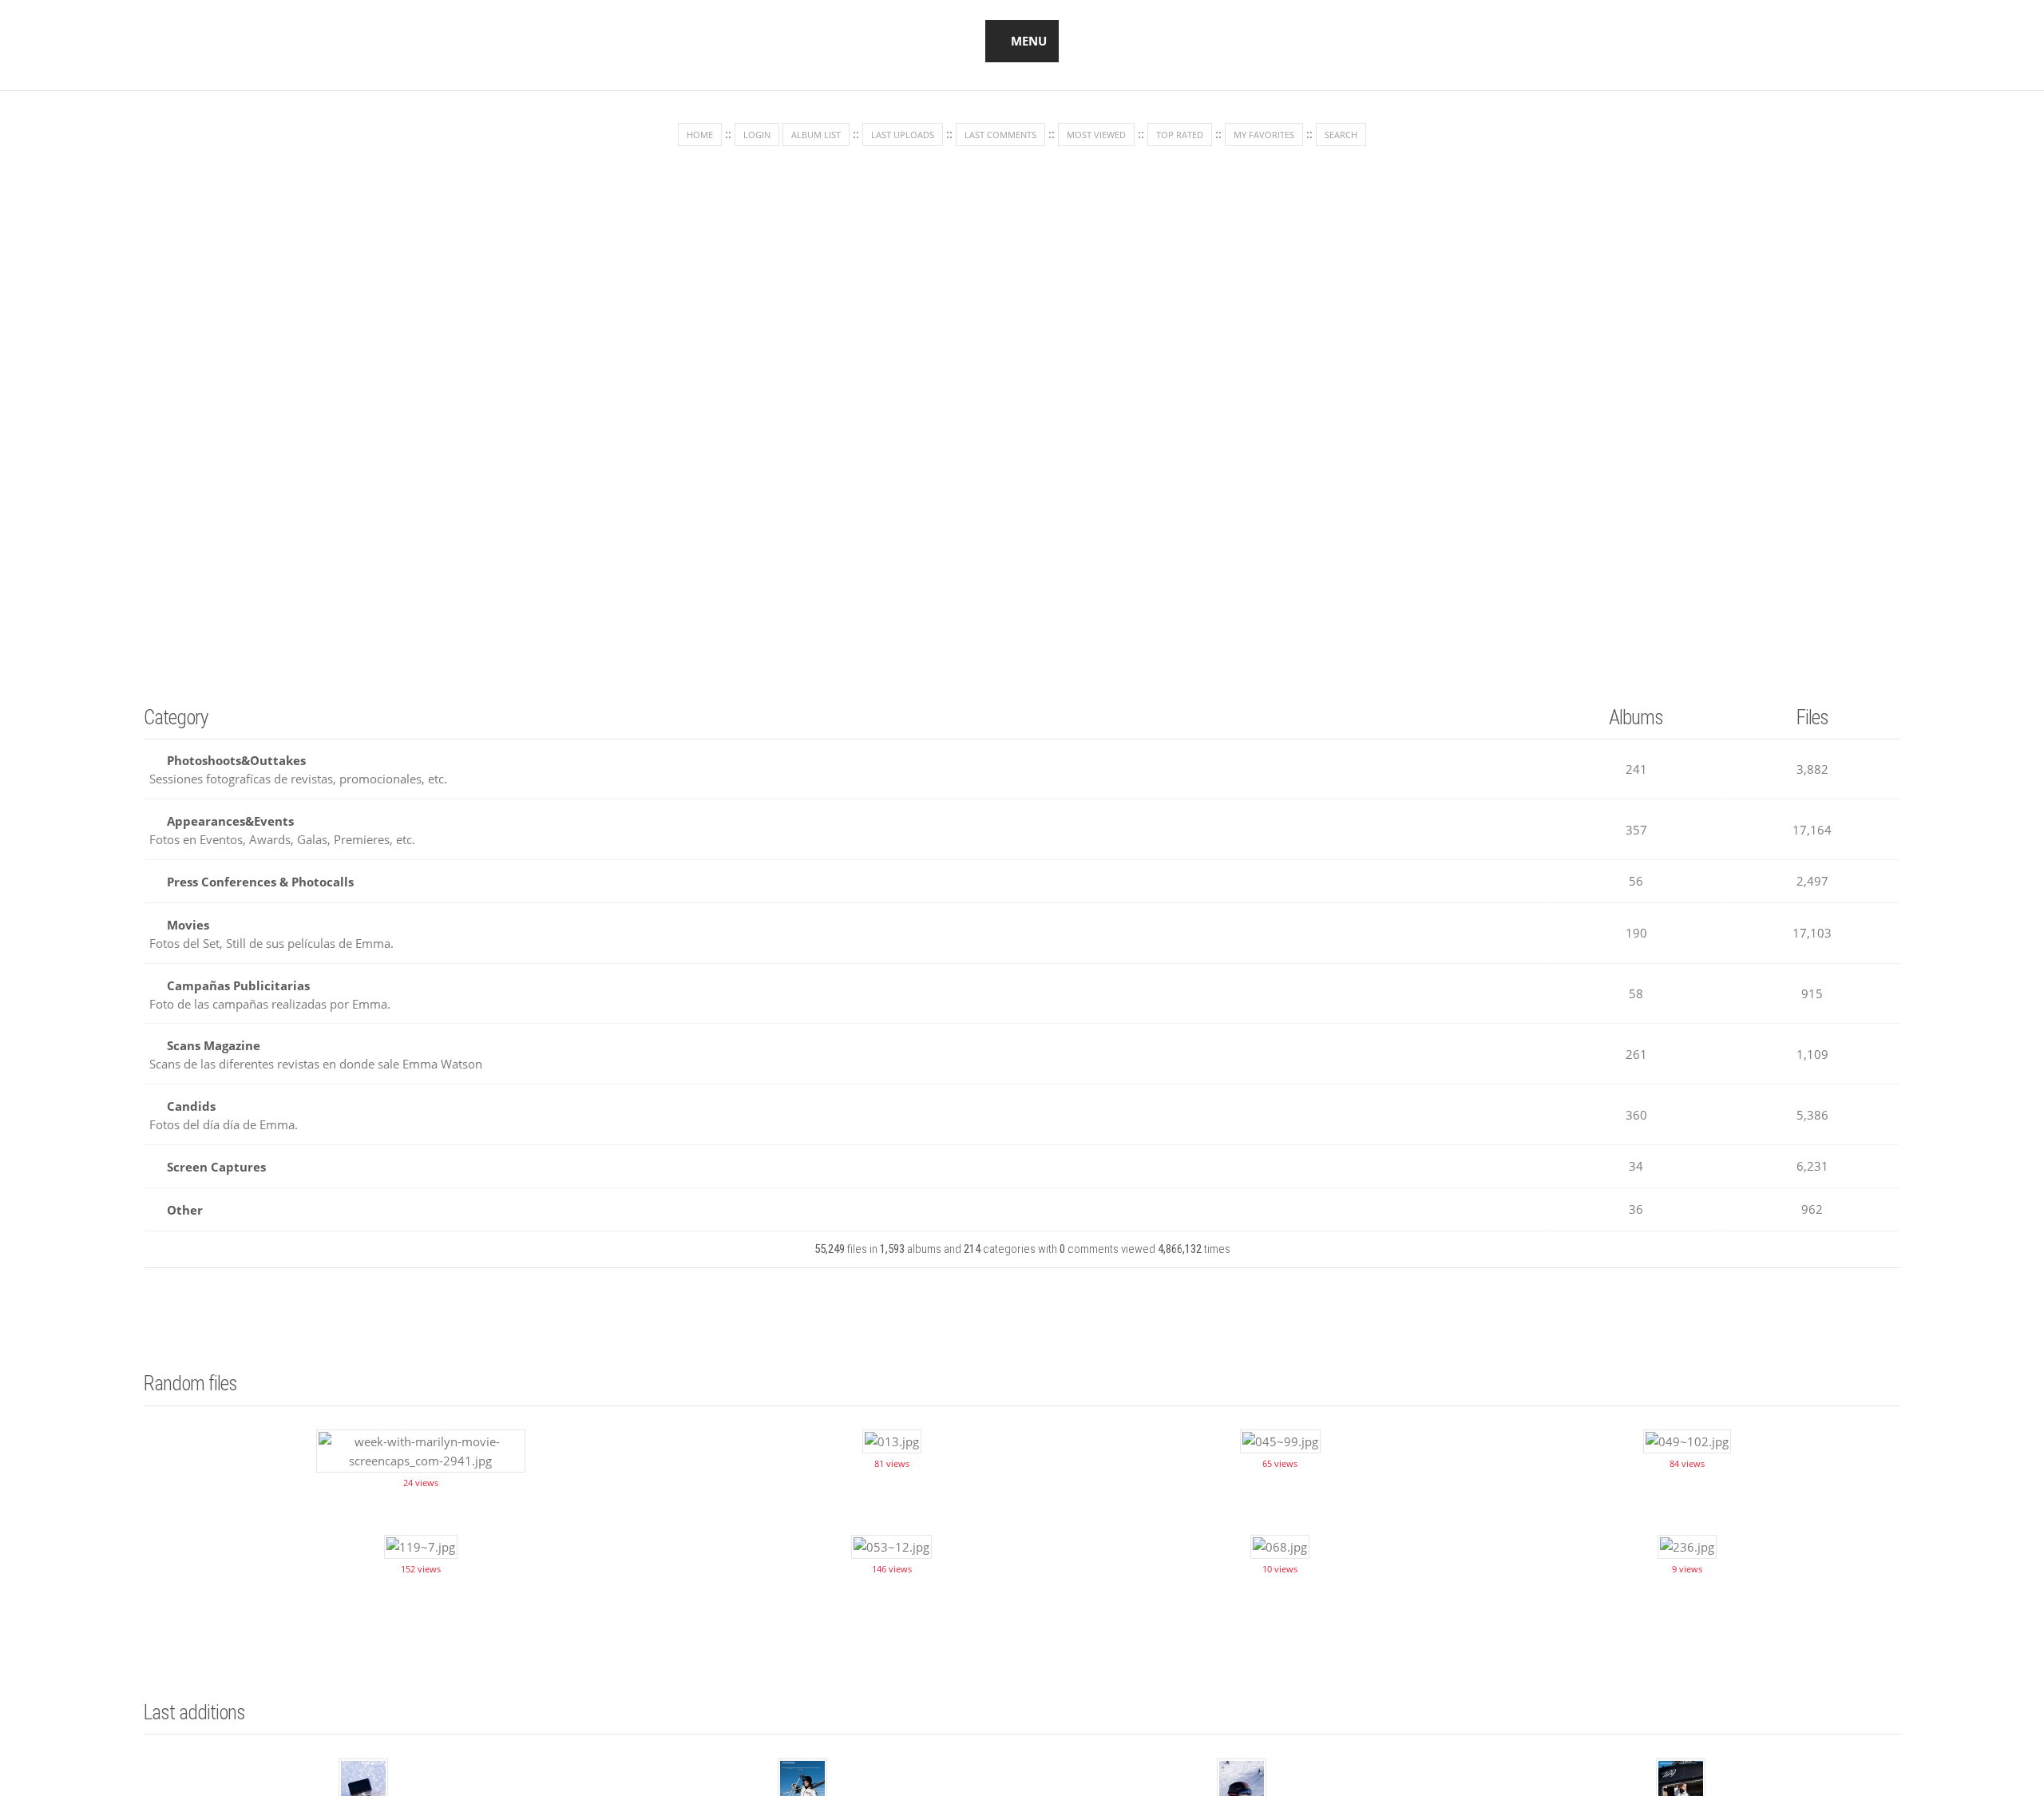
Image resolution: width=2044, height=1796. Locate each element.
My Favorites (1264, 135)
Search (1341, 135)
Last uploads (903, 135)
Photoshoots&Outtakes (236, 759)
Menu (1029, 41)
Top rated (1180, 135)
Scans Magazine (214, 1035)
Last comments (1000, 135)
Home (700, 135)
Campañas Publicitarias (238, 977)
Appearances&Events (230, 818)
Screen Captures (216, 1152)
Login (757, 135)
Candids (191, 1094)
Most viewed (1096, 135)
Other (185, 1194)
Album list (816, 135)
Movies (188, 918)
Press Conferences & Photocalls (260, 876)
